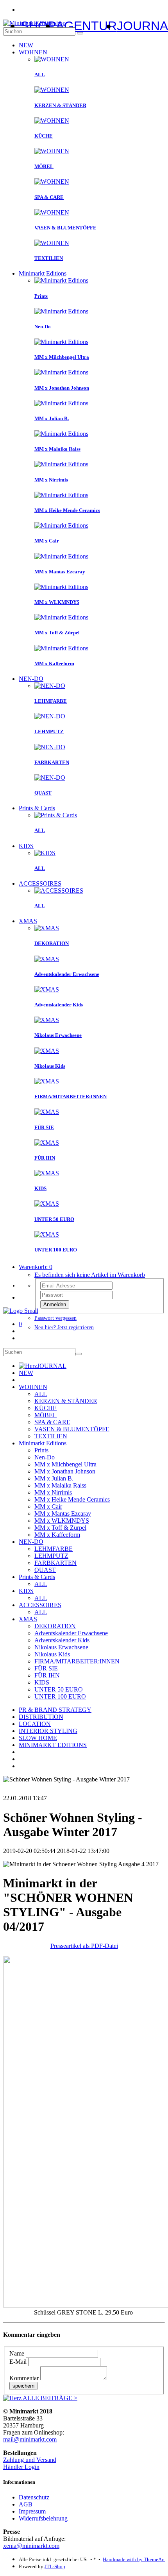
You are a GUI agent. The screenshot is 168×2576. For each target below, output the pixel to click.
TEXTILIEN (51, 1436)
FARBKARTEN (55, 1563)
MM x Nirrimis (53, 1492)
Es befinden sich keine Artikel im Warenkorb (90, 1275)
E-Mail (18, 2362)
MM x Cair (48, 1506)
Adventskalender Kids (62, 1640)
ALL (41, 1394)
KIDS (26, 846)
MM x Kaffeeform (57, 1535)
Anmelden (55, 1304)
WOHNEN (33, 52)
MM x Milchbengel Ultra (65, 1464)
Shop (38, 26)
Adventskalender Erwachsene (71, 1633)
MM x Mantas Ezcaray (63, 1514)
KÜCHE (46, 1408)
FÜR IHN (47, 1675)
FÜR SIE (46, 1668)
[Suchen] (80, 33)
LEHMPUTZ (51, 1556)
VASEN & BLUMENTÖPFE (72, 1429)
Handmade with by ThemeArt (134, 2559)
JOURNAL (52, 1366)
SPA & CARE (52, 1422)
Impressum (32, 2511)
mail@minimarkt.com (30, 2439)
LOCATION (35, 1724)
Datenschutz (34, 2497)
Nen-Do (45, 1457)
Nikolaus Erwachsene (61, 1647)
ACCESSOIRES (40, 883)
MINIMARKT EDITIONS (53, 1745)
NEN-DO (31, 679)
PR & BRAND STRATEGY (55, 1710)
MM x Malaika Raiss (60, 1485)
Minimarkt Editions (43, 273)
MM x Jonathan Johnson (65, 1471)
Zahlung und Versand (30, 2460)
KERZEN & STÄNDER (66, 1401)
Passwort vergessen (55, 1318)
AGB (26, 2504)
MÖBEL (46, 1415)
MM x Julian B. (54, 1478)
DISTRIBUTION (41, 1717)
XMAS (28, 921)
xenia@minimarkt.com (31, 2546)
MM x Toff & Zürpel (60, 1528)
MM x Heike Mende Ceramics (72, 1499)
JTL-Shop (55, 2566)
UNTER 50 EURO (59, 1689)
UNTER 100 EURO (60, 1696)
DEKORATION (55, 1626)
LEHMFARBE (54, 1549)
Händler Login (21, 2467)
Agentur (86, 26)
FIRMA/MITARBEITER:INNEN (77, 1661)
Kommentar (24, 2378)
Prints (41, 1450)
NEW (26, 45)
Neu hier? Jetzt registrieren (64, 1327)
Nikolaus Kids (52, 1654)
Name (17, 2353)
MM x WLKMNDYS (62, 1521)
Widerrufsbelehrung (43, 2518)
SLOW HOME (38, 1738)
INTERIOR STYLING (48, 1731)
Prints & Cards (37, 808)
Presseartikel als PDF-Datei (84, 1946)
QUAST (45, 1570)
